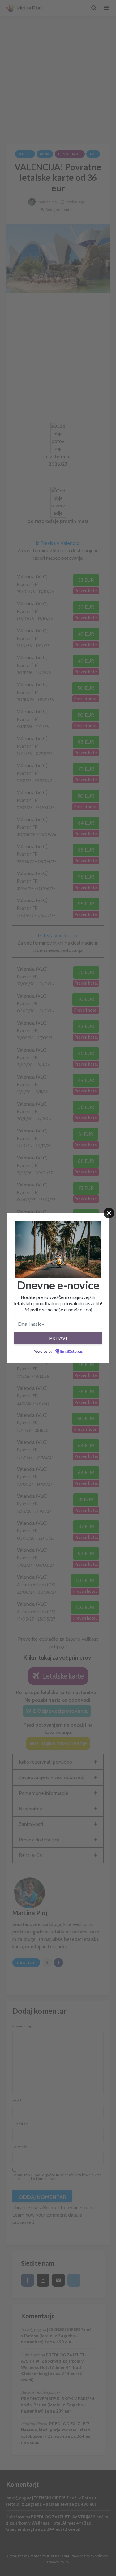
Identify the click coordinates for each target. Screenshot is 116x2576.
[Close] (109, 1213)
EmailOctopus (71, 1352)
